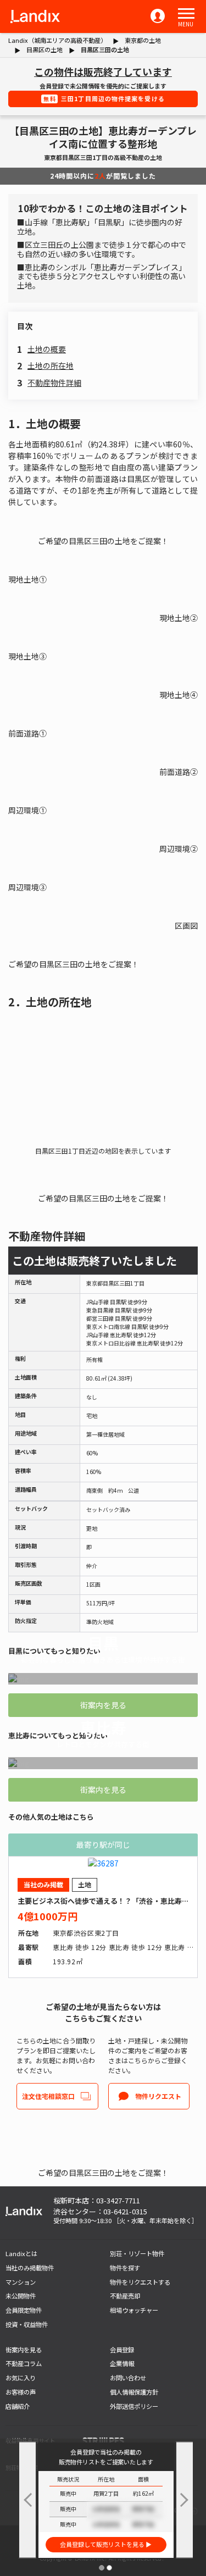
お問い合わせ (128, 2378)
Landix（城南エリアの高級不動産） (57, 40)
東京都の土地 (143, 40)
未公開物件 (21, 2296)
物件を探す (125, 2268)
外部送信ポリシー (134, 2406)
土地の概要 (47, 349)
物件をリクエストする (140, 2282)
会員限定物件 (24, 2310)
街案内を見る (103, 1705)
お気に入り (21, 2378)
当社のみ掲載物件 (30, 2268)
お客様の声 (21, 2392)
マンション (21, 2282)
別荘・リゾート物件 (137, 2253)
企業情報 (122, 2363)
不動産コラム (24, 2363)
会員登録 (122, 2350)
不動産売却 (125, 2296)
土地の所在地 (51, 365)
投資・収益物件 (27, 2324)
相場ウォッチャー (134, 2310)
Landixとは (21, 2253)
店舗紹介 (18, 2406)
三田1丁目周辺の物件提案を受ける (104, 98)
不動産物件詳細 (54, 383)
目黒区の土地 (44, 49)
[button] (186, 14)
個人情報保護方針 (134, 2392)
